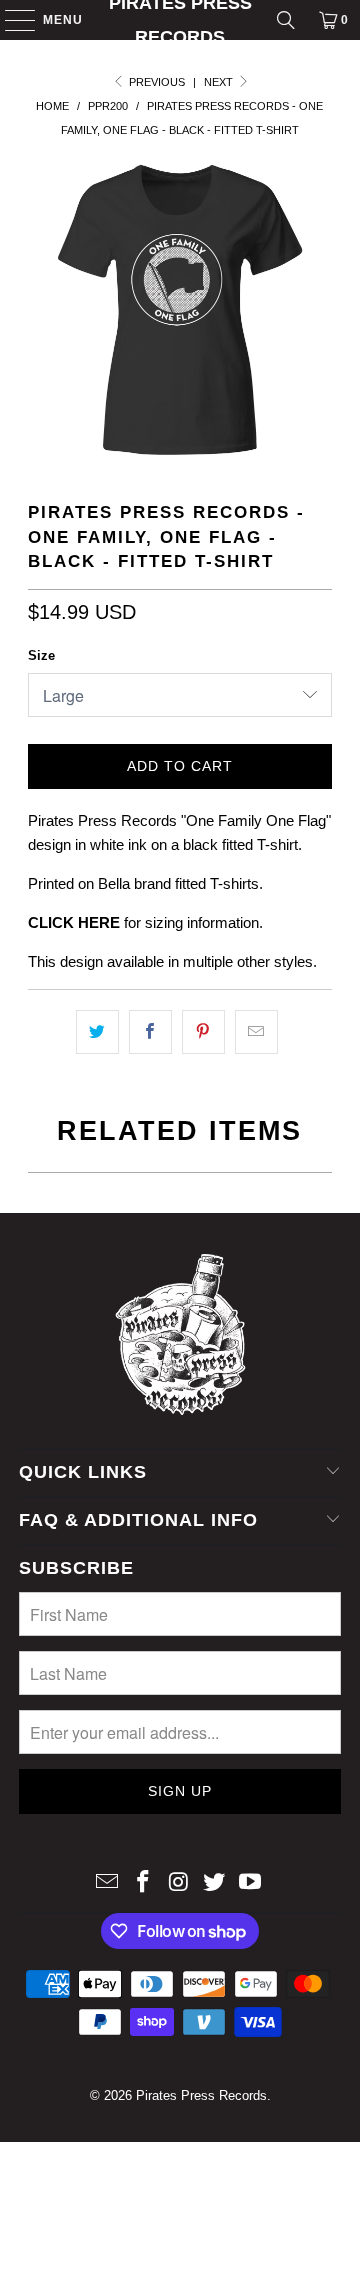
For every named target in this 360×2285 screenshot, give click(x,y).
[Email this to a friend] (256, 1032)
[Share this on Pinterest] (203, 1032)
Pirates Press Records (180, 20)
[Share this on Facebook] (150, 1032)
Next (220, 82)
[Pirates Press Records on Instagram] (179, 1883)
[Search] (286, 20)
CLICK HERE (74, 922)
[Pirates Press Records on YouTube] (251, 1883)
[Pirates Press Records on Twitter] (215, 1883)
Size (41, 655)
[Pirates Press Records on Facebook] (143, 1883)
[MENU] (10, 20)
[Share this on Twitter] (97, 1032)
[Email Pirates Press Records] (108, 1883)
